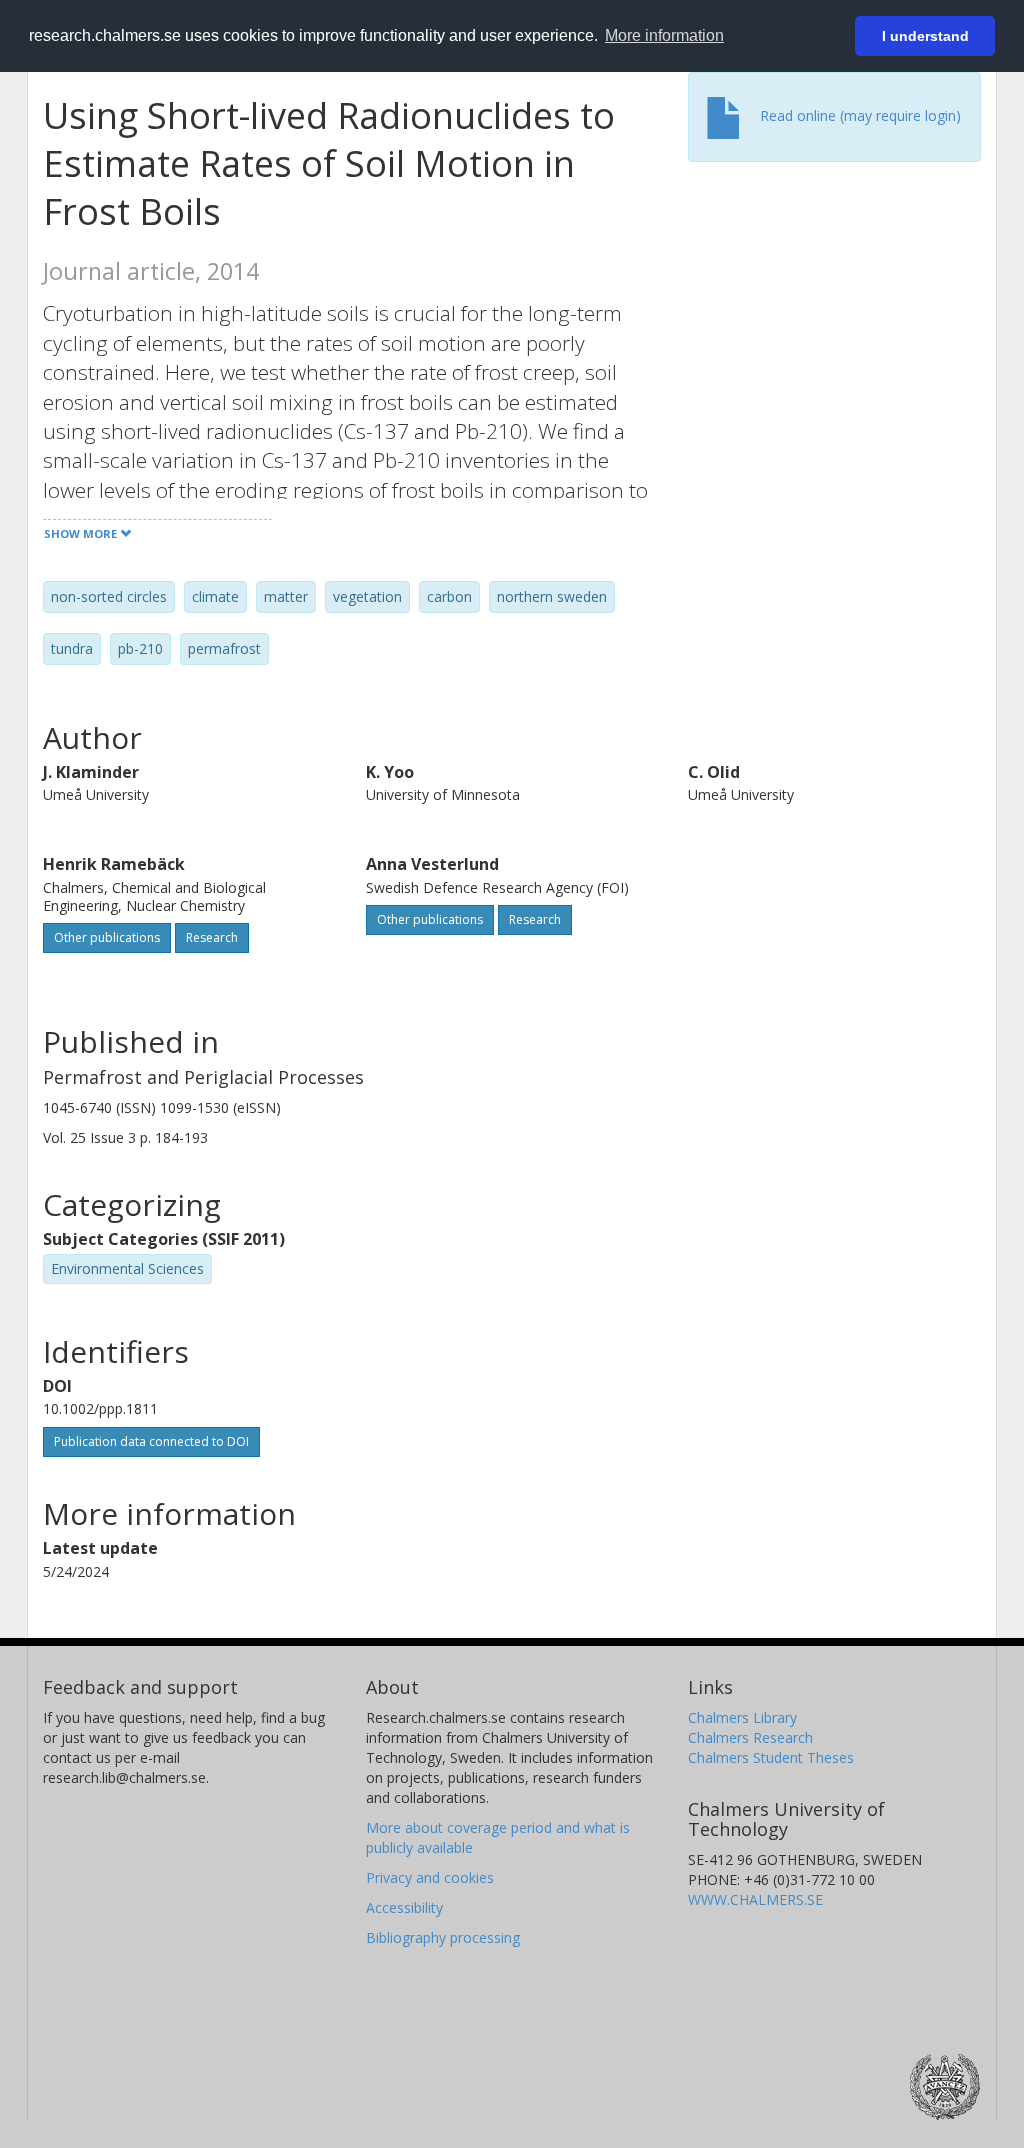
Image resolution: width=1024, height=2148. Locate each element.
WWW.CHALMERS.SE (755, 1899)
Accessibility (404, 1907)
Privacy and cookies (430, 1877)
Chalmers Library (742, 1717)
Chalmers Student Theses (771, 1757)
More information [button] (664, 35)
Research (212, 937)
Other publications (107, 937)
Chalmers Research (750, 1737)
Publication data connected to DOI (151, 1441)
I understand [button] (925, 36)
